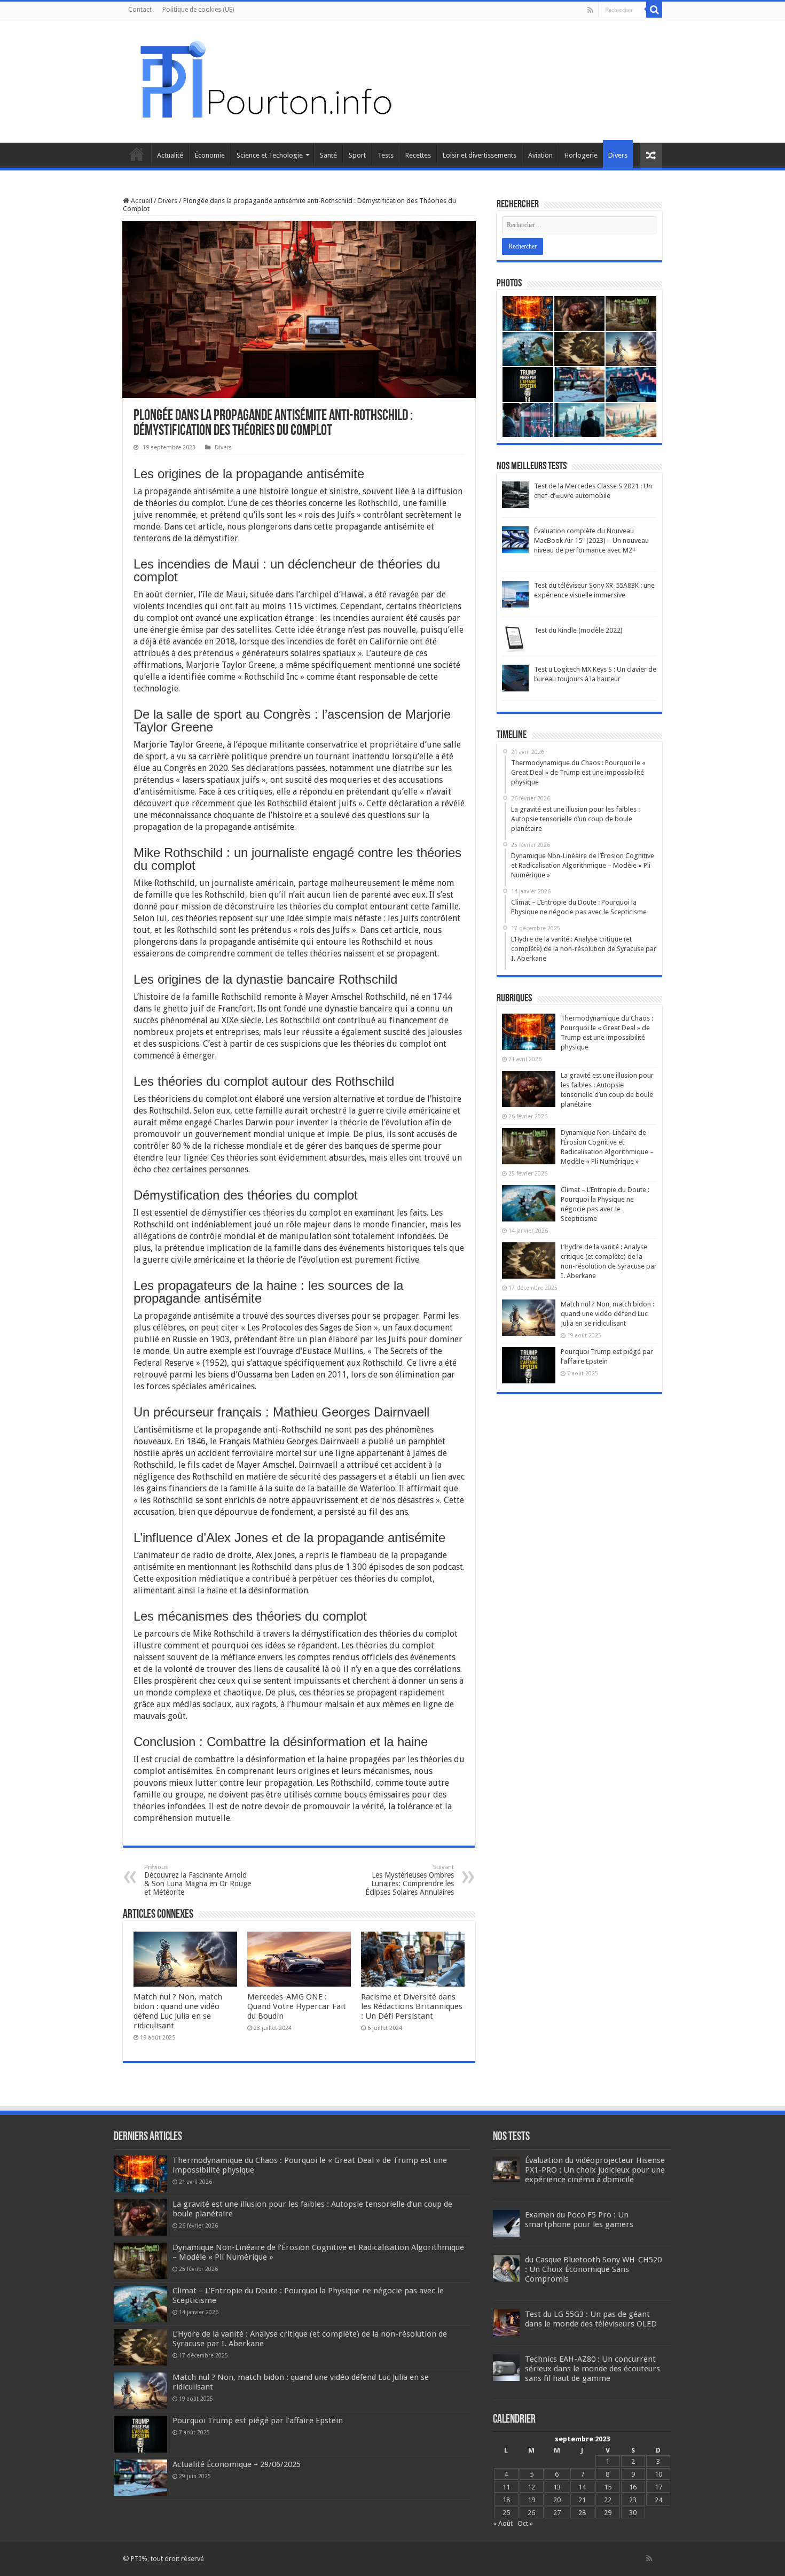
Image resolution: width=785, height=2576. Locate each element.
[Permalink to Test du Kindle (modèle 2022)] (515, 639)
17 (658, 2487)
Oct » (525, 2523)
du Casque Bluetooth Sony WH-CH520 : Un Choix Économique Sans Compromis (593, 2269)
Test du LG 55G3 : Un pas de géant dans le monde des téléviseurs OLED (591, 2319)
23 (633, 2500)
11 (506, 2487)
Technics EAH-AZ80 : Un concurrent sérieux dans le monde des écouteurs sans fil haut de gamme (592, 2369)
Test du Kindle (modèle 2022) (578, 630)
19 (531, 2500)
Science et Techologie (270, 155)
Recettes (418, 155)
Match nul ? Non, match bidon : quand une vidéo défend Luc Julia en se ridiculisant (178, 2011)
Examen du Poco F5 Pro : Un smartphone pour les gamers (579, 2220)
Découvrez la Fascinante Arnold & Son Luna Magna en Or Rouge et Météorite (198, 1880)
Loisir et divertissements (480, 155)
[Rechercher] (654, 10)
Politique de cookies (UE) (198, 10)
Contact (140, 10)
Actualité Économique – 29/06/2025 (237, 2464)
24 (658, 2500)
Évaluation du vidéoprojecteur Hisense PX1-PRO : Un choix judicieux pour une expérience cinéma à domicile (595, 2170)
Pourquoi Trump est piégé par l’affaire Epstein (258, 2421)
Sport (357, 155)
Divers (618, 155)
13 (557, 2487)
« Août (503, 2523)
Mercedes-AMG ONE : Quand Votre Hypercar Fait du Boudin (297, 2006)
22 (608, 2500)
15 (608, 2487)
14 (582, 2487)
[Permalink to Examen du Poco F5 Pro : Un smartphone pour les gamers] (506, 2223)
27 (557, 2513)
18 (506, 2500)
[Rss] (590, 10)
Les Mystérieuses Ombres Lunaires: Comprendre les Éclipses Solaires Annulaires (410, 1880)
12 (531, 2487)
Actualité (170, 155)
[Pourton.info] (264, 79)
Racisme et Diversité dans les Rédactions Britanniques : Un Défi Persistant (412, 2006)
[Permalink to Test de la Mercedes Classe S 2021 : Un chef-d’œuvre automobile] (515, 495)
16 (633, 2487)
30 (633, 2513)
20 (557, 2500)
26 (531, 2513)
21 (582, 2500)
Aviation (540, 155)
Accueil (137, 154)
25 (506, 2513)
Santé (328, 155)
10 (658, 2474)
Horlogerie (581, 155)
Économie (210, 155)
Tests (386, 155)
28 (582, 2513)
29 (608, 2513)
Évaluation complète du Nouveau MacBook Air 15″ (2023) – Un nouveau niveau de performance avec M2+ (591, 540)
